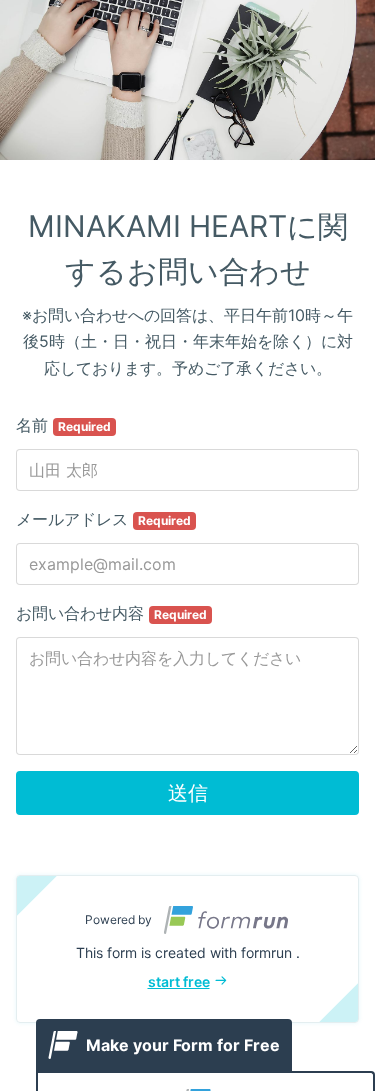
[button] (187, 949)
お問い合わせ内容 (111, 613)
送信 (188, 793)
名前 (63, 425)
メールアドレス (103, 519)
